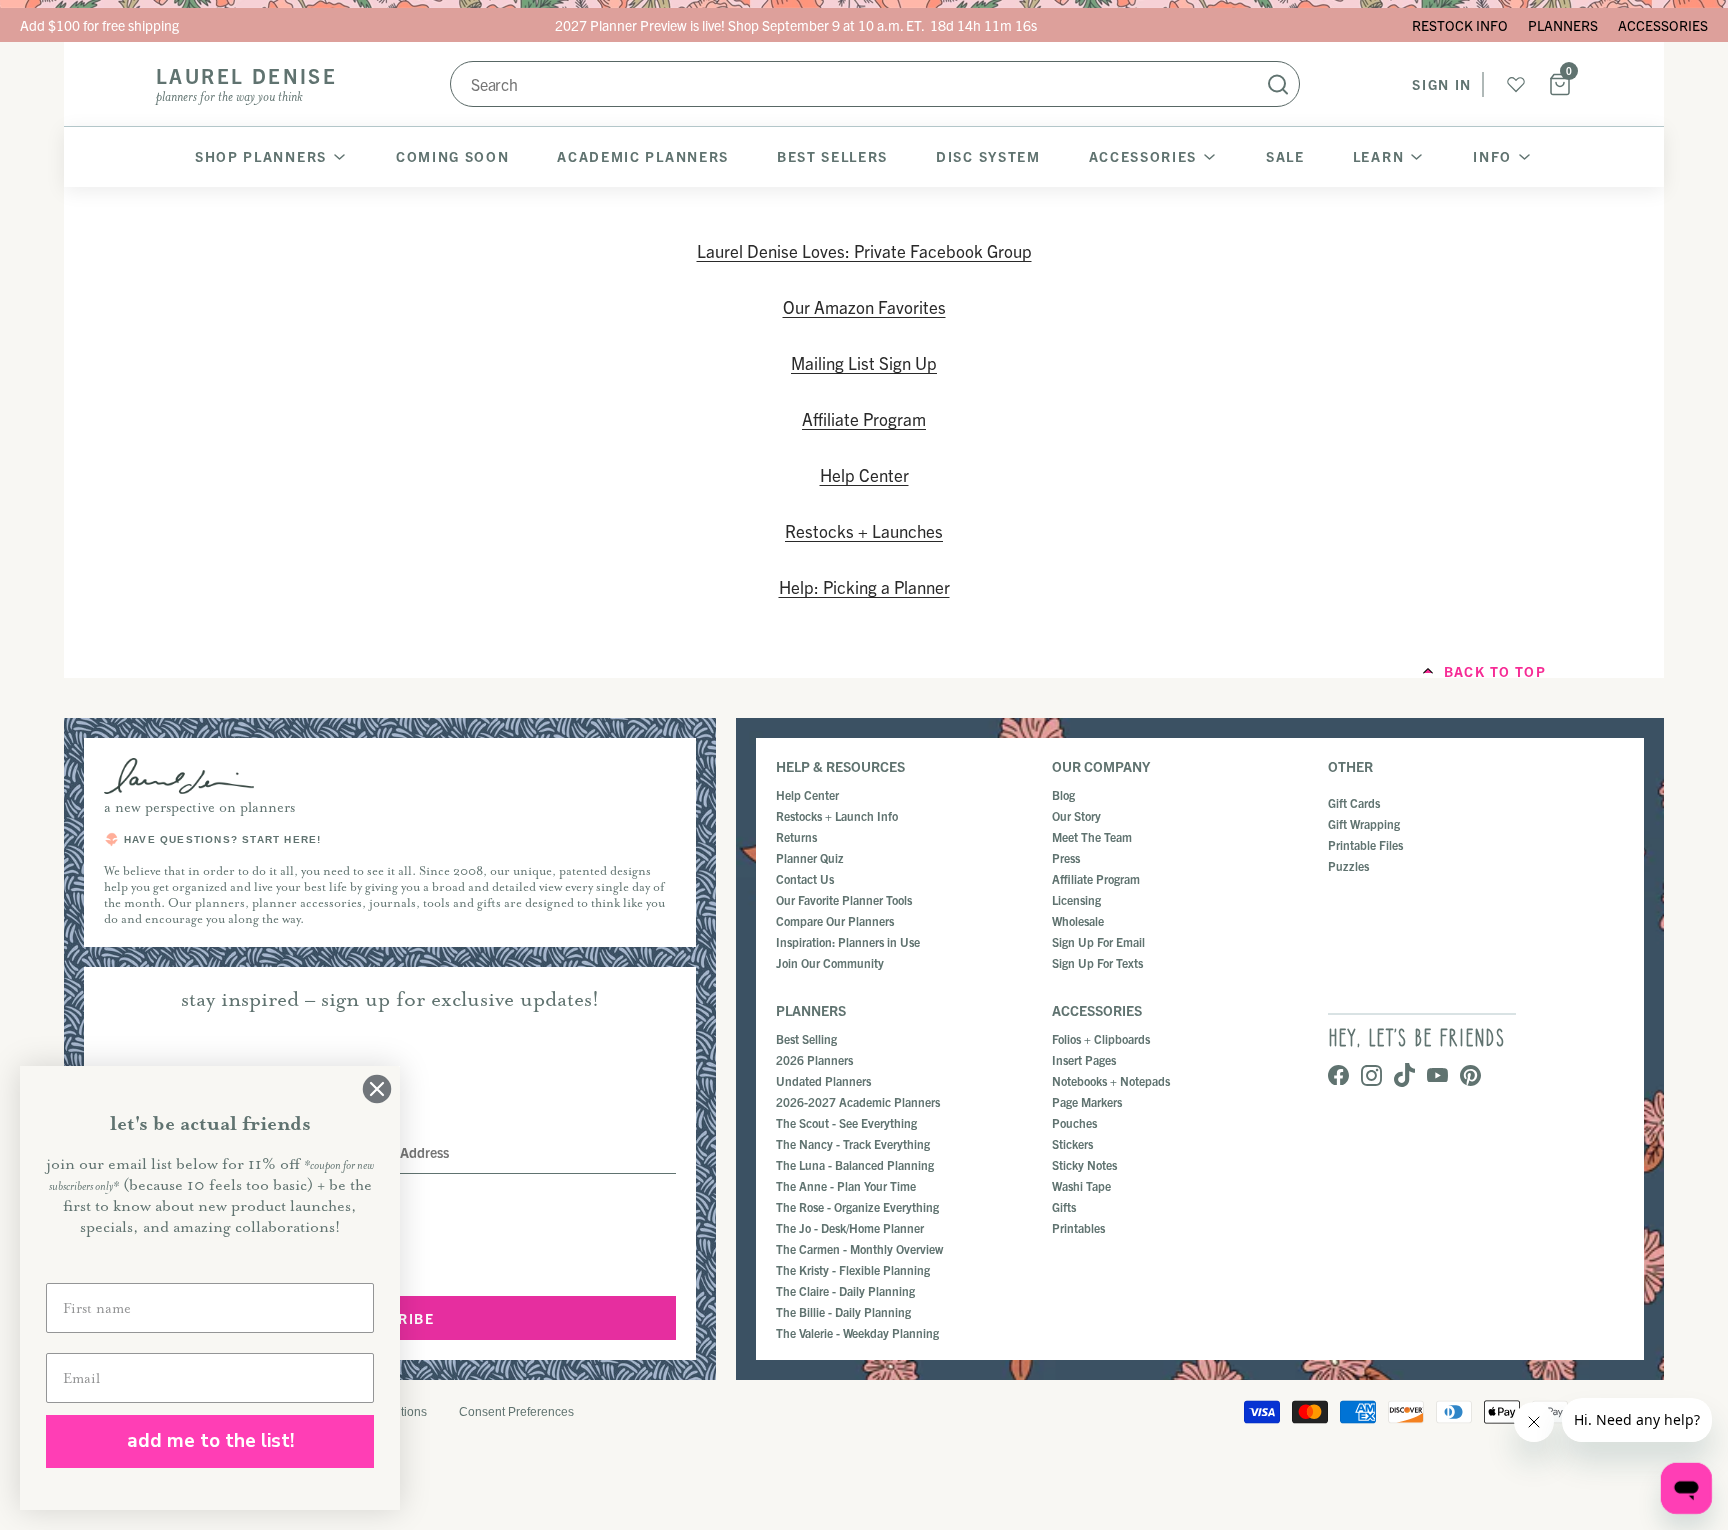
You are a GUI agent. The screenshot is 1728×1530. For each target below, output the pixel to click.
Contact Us (805, 878)
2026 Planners (814, 1059)
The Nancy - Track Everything (853, 1143)
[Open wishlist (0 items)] (1516, 84)
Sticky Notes (1084, 1164)
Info (1492, 156)
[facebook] (1338, 1077)
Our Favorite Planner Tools (844, 899)
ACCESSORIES (1663, 25)
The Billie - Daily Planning (843, 1311)
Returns (796, 836)
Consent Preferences (516, 1412)
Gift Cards (1354, 802)
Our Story (1076, 815)
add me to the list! (210, 1441)
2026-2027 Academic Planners (858, 1101)
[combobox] (875, 84)
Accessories (1143, 156)
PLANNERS (1563, 25)
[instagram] (1371, 1077)
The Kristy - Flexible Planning (853, 1269)
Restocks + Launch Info (837, 815)
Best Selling (806, 1038)
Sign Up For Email (1098, 941)
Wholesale (1078, 920)
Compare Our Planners (835, 920)
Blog (1063, 794)
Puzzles (1348, 865)
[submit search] (1278, 84)
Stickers (1072, 1143)
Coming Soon (452, 156)
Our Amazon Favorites (864, 306)
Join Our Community (830, 962)
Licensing (1076, 899)
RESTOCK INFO (1460, 25)
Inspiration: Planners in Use (848, 941)
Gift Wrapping (1364, 823)
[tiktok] (1404, 1076)
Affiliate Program (864, 418)
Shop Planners (261, 156)
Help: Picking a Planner (864, 586)
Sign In (1442, 84)
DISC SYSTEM (988, 156)
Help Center (864, 474)
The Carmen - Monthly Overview (859, 1248)
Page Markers (1087, 1101)
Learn (1378, 156)
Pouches (1074, 1122)
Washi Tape (1081, 1185)
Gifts (1064, 1206)
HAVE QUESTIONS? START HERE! (222, 839)
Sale (1285, 156)
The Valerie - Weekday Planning (857, 1332)
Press (1066, 857)
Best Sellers (832, 156)
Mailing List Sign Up (864, 362)
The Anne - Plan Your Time (846, 1185)
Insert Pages (1084, 1059)
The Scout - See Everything (846, 1122)
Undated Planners (823, 1080)
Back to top (1495, 671)
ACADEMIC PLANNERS (643, 156)
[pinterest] (1470, 1077)
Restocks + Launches (864, 530)
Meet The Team (1092, 836)
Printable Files (1365, 844)
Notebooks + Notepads (1111, 1080)
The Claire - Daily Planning (845, 1290)
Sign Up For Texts (1097, 962)
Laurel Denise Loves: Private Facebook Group (864, 250)
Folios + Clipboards (1101, 1038)
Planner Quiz (810, 857)
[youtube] (1437, 1077)
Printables (1078, 1227)
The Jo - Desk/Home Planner (850, 1227)
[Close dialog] (377, 1089)
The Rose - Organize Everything (857, 1206)
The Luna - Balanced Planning (855, 1164)
